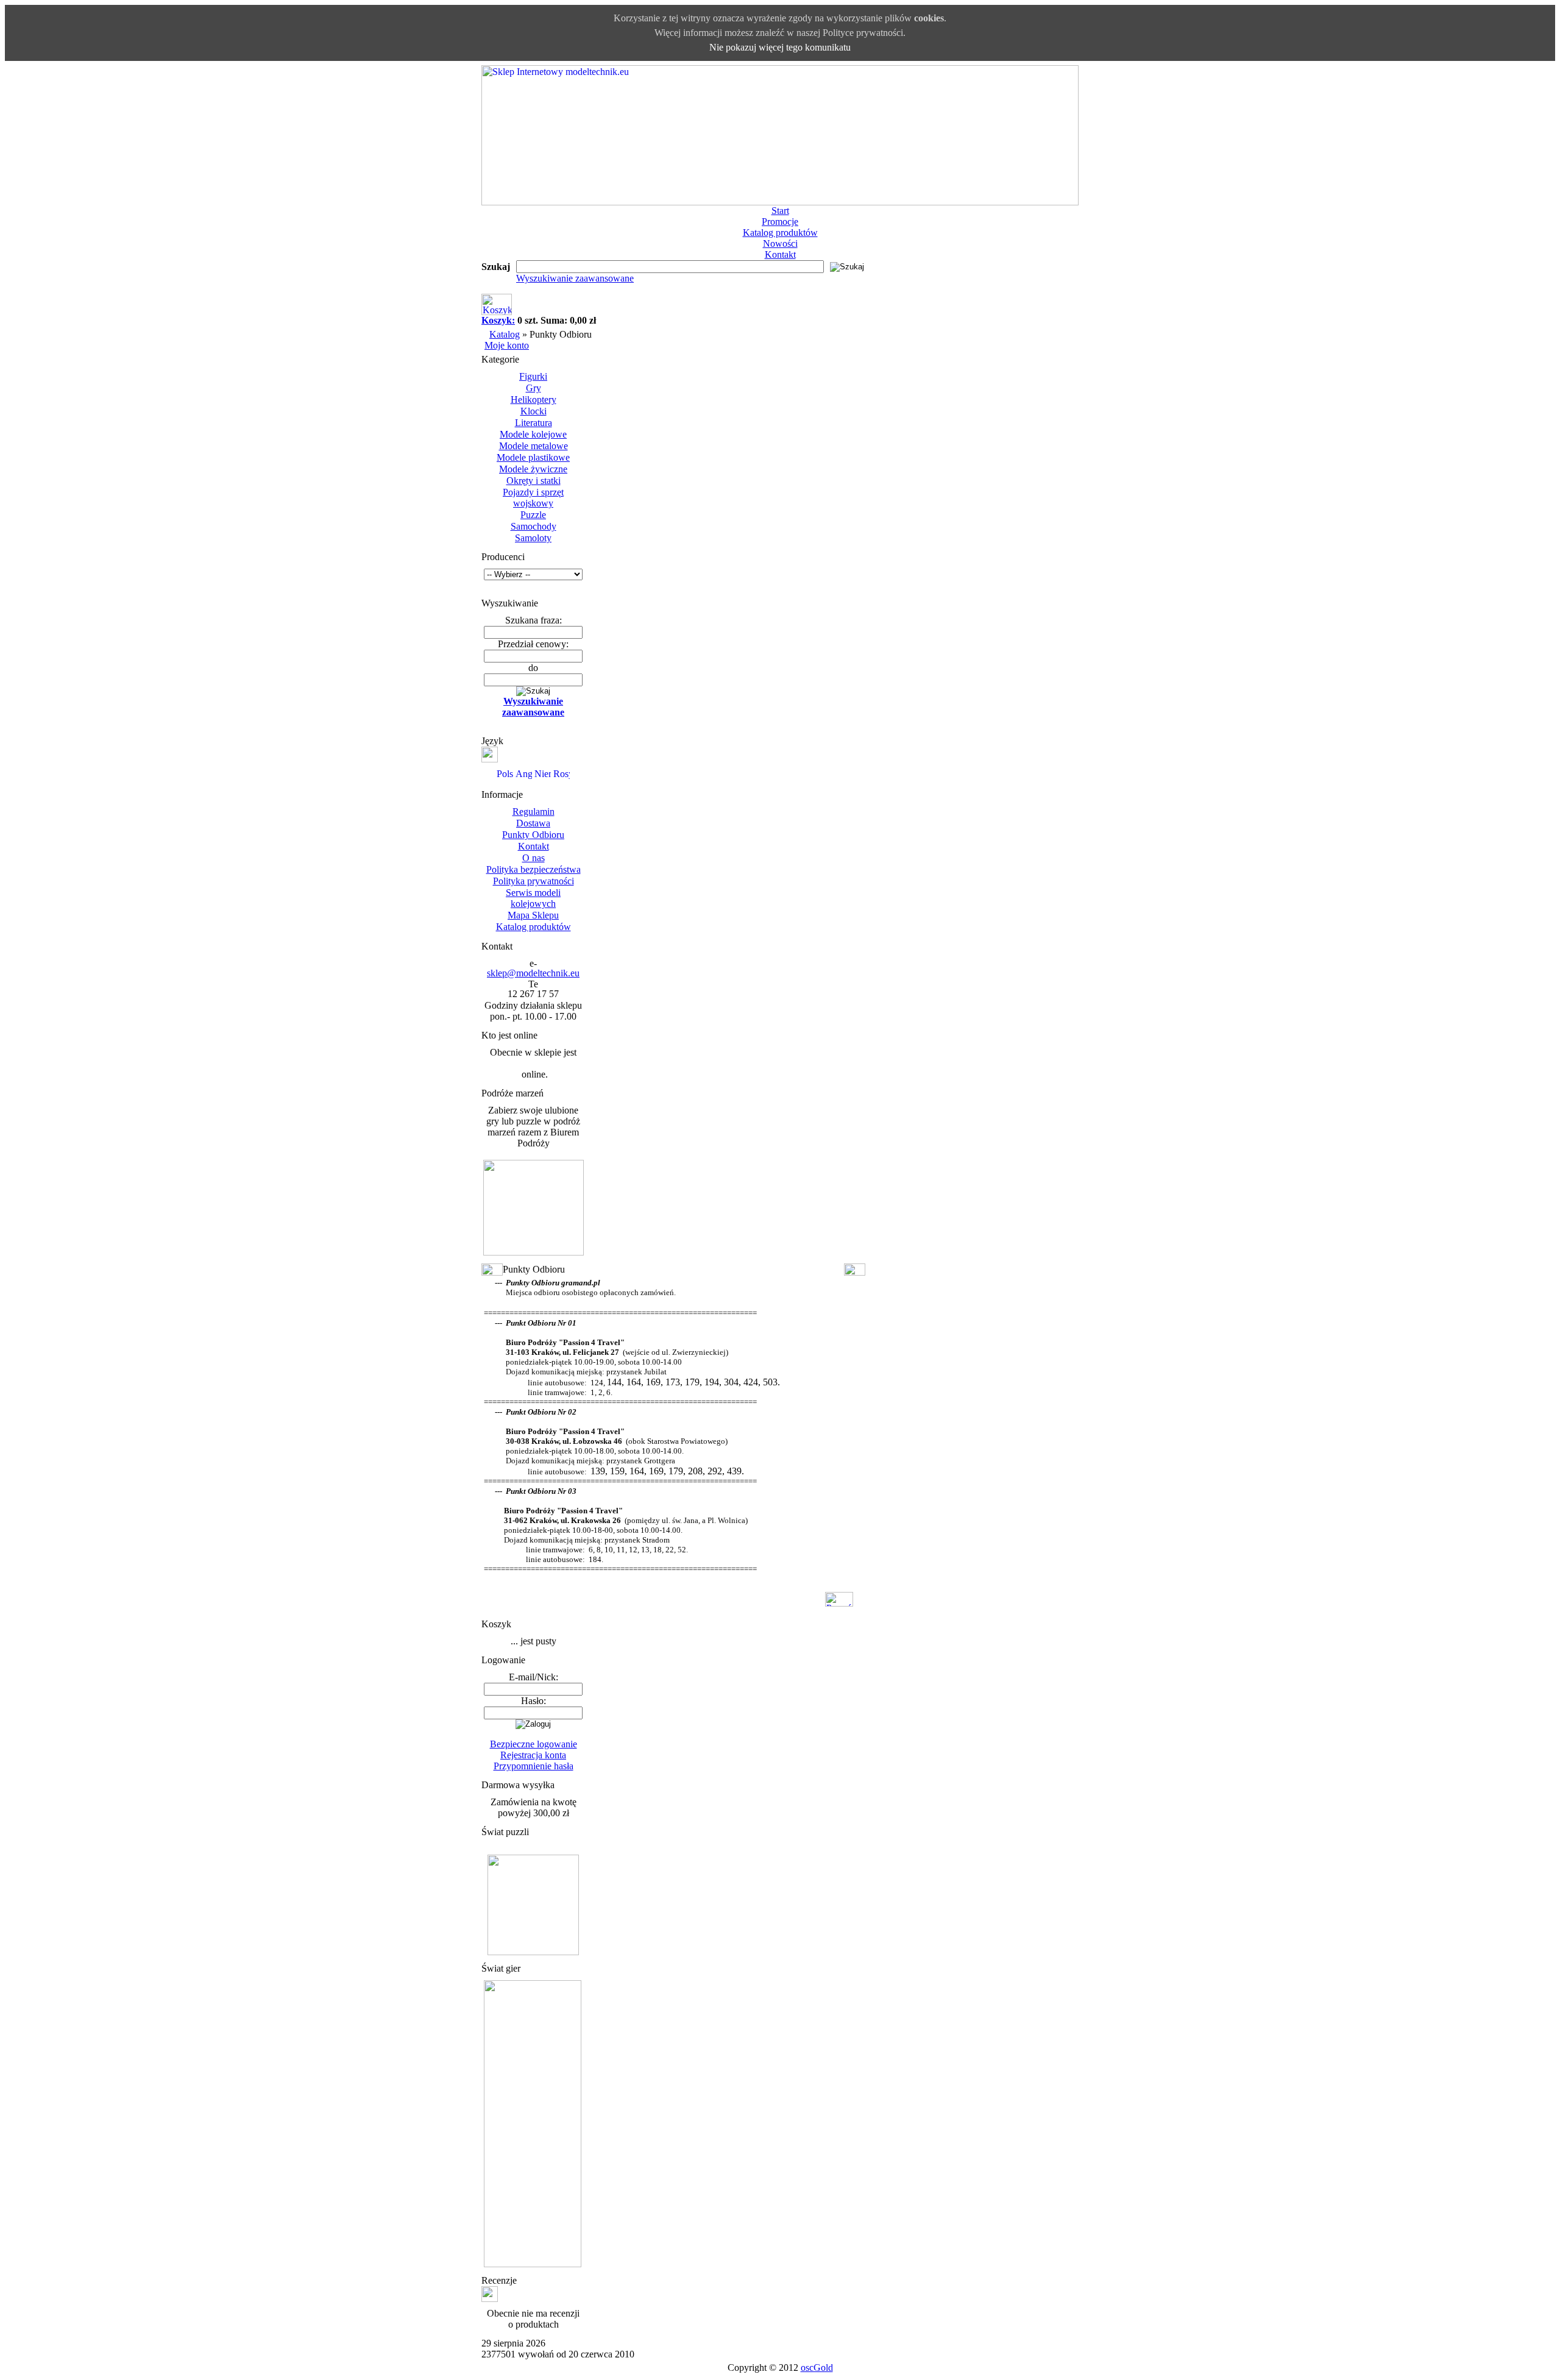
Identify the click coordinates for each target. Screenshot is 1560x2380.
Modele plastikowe (533, 457)
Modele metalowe (534, 446)
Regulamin (534, 812)
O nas (534, 858)
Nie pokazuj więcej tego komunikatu (780, 47)
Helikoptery (534, 400)
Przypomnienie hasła (534, 1766)
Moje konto (507, 345)
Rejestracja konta (533, 1755)
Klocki (534, 411)
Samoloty (533, 538)
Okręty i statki (534, 481)
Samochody (534, 526)
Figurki (533, 376)
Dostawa (533, 823)
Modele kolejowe (533, 434)
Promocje (780, 222)
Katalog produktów (780, 233)
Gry (534, 388)
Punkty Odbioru (533, 835)
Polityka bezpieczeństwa (534, 869)
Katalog (505, 334)
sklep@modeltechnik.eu (533, 973)
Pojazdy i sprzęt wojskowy (533, 498)
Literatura (534, 423)
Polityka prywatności (534, 881)
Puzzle (533, 515)
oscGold (817, 2368)
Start (780, 211)
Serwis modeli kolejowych (533, 898)
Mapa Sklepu (533, 915)
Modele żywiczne (533, 469)
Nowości (780, 243)
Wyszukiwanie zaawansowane (575, 278)
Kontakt (780, 254)
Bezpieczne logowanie (534, 1744)
